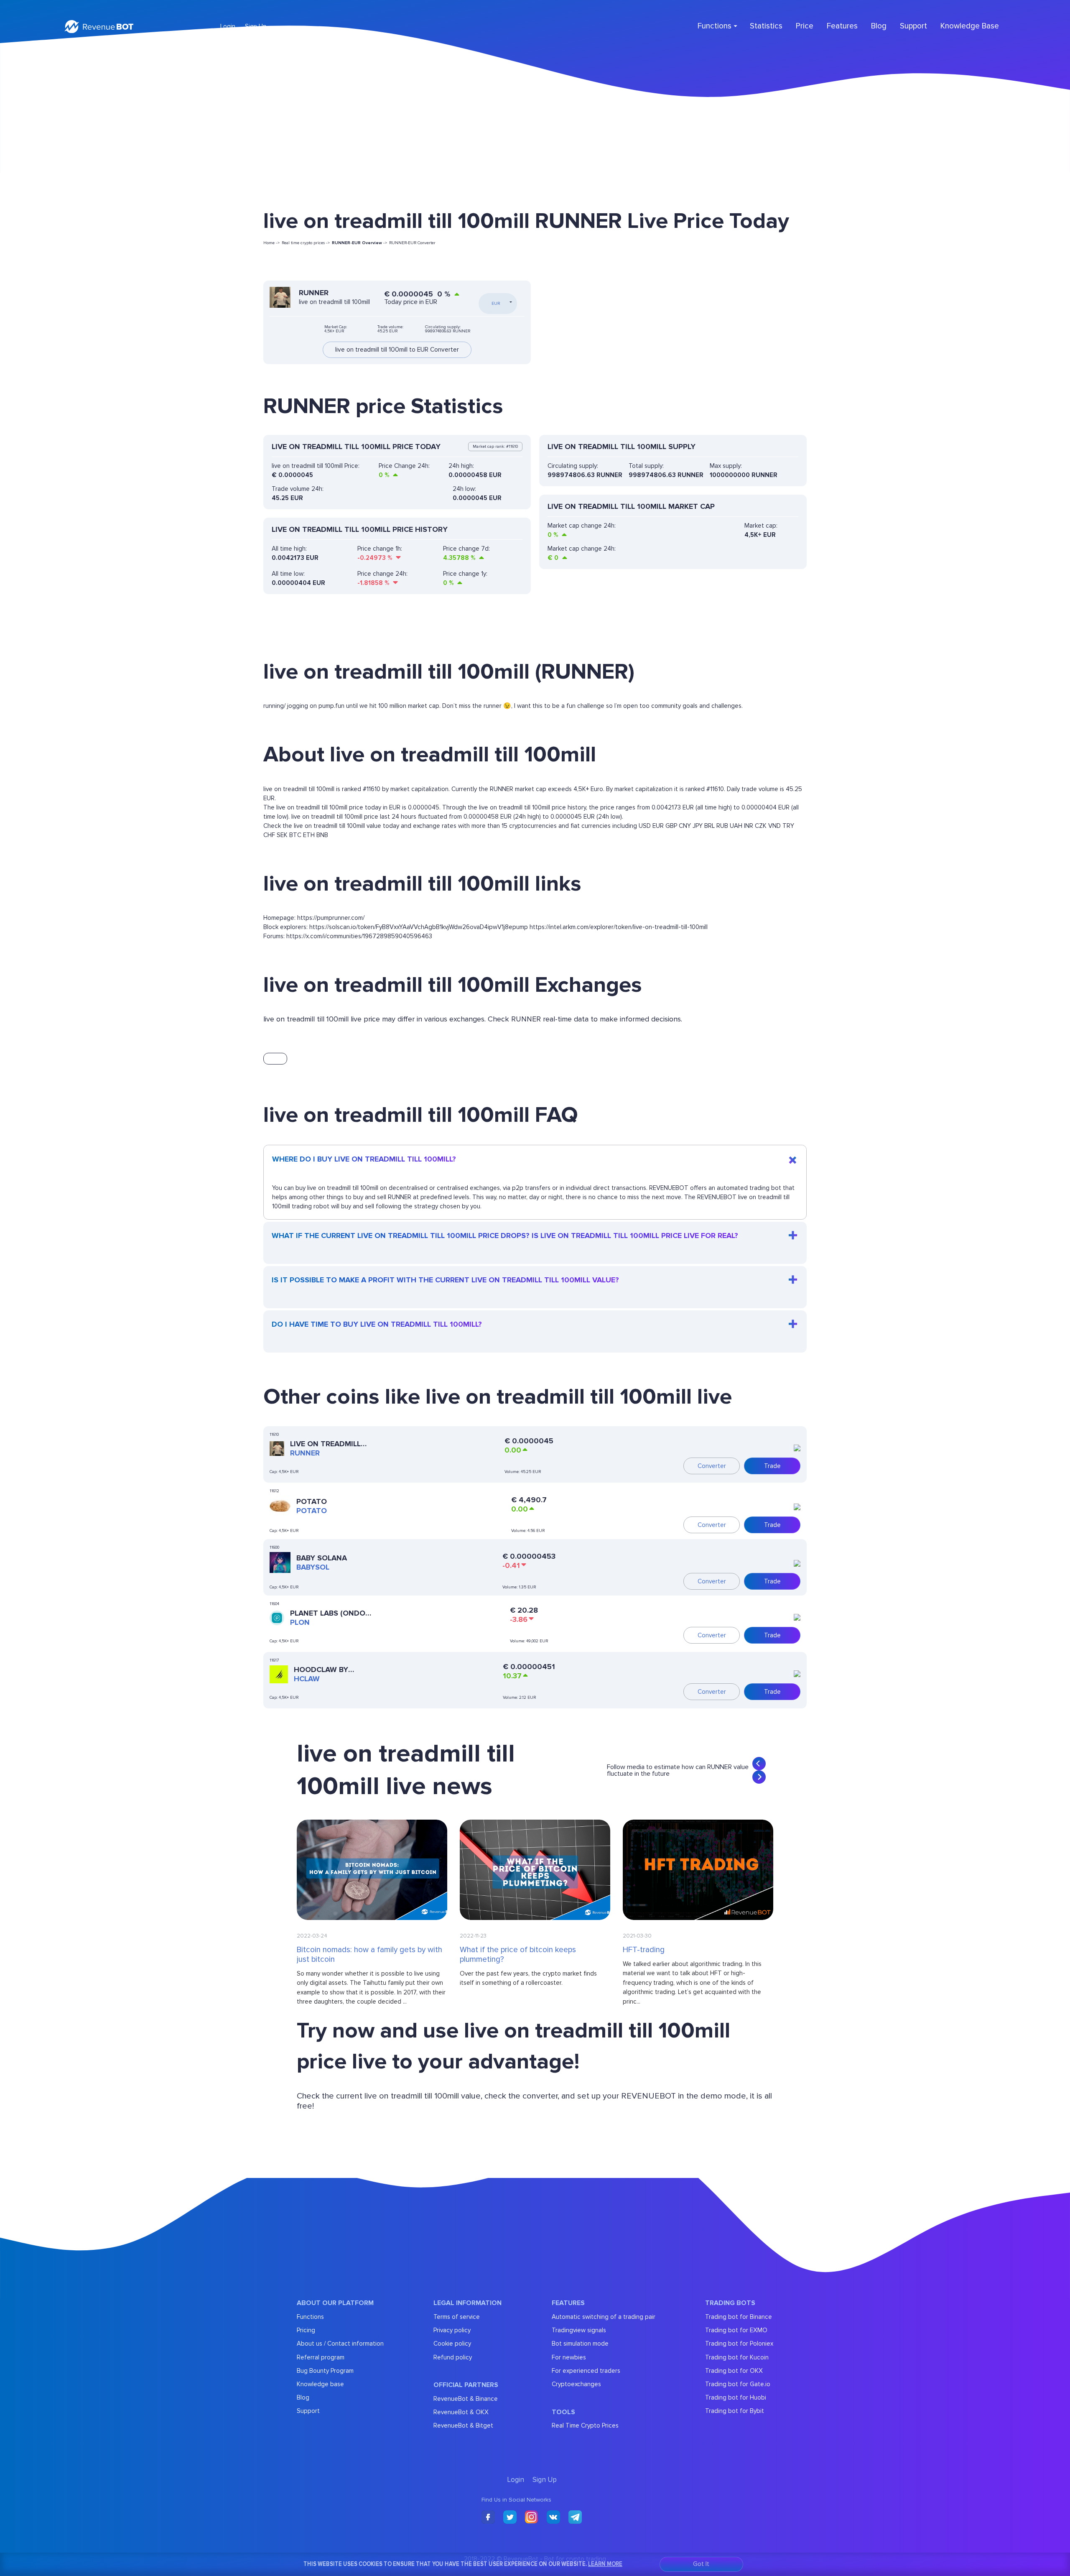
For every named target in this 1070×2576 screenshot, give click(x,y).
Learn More (605, 2564)
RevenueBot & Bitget (463, 2425)
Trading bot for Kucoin (737, 2357)
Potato (312, 1501)
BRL (710, 826)
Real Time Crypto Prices (585, 2425)
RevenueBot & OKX (461, 2412)
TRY (788, 826)
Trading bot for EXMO (736, 2330)
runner (305, 1453)
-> (359, 243)
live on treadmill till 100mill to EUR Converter (397, 350)
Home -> (271, 243)
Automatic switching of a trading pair (604, 2317)
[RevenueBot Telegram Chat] (575, 2518)
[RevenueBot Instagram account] (532, 2518)
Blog (879, 26)
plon (300, 1622)
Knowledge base (320, 2384)
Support (913, 26)
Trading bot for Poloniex (739, 2344)
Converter (712, 1466)
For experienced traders (586, 2371)
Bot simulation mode (580, 2344)
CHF (269, 835)
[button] (759, 1764)
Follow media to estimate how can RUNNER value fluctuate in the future (678, 1770)
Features (842, 26)
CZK (761, 826)
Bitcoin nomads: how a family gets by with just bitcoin (369, 1955)
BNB (322, 835)
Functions (310, 2317)
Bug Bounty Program (325, 2371)
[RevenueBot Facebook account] (488, 2518)
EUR (658, 826)
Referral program (321, 2357)
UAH (736, 826)
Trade (772, 1466)
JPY (698, 826)
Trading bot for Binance (739, 2317)
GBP (671, 826)
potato (312, 1511)
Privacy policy (452, 2330)
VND (774, 826)
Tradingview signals (579, 2330)
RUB (722, 826)
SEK (282, 835)
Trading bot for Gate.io (738, 2384)
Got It (701, 2564)
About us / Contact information (340, 2344)
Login (228, 26)
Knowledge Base (970, 26)
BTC (295, 835)
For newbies (569, 2357)
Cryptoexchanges (576, 2384)
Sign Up (256, 26)
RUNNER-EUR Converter (412, 243)
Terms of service (457, 2317)
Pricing (306, 2330)
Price (805, 26)
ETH (309, 835)
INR (749, 826)
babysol (313, 1567)
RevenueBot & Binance (466, 2399)
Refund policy (453, 2357)
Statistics (766, 26)
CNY (685, 826)
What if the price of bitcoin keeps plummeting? (518, 1955)
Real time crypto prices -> (306, 243)
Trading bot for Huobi (736, 2397)
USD (645, 826)
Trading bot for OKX (734, 2371)
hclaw (307, 1679)
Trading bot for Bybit (735, 2411)
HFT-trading (644, 1950)
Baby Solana (322, 1558)
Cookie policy (452, 2344)
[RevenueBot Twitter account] (510, 2518)
